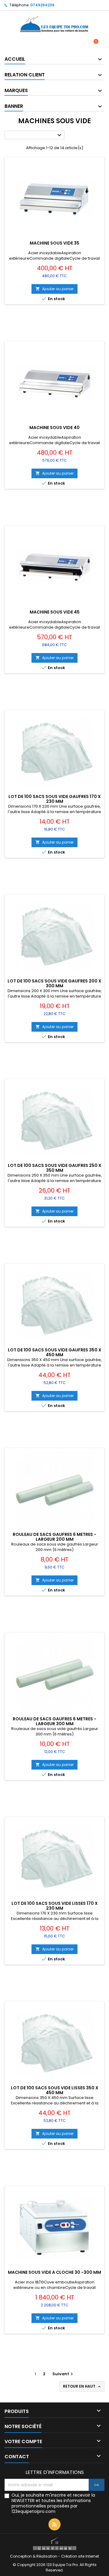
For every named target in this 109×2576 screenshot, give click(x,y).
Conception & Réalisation (34, 2556)
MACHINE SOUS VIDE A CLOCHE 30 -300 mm (54, 2272)
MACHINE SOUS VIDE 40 (54, 428)
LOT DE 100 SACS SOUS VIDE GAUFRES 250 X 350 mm (55, 1168)
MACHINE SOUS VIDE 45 (55, 612)
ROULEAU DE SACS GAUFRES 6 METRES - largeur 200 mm (54, 1537)
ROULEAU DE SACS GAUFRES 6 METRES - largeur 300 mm (54, 1721)
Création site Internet (80, 2556)
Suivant (63, 2374)
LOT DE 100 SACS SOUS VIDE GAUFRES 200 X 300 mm (54, 983)
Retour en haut (82, 2386)
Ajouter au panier (54, 289)
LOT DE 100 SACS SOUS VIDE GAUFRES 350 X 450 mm (55, 1352)
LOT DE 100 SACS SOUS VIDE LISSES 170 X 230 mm (55, 1906)
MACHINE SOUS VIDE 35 (54, 243)
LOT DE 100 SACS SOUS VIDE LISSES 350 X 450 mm (55, 2090)
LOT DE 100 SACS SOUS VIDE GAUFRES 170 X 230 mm (55, 799)
